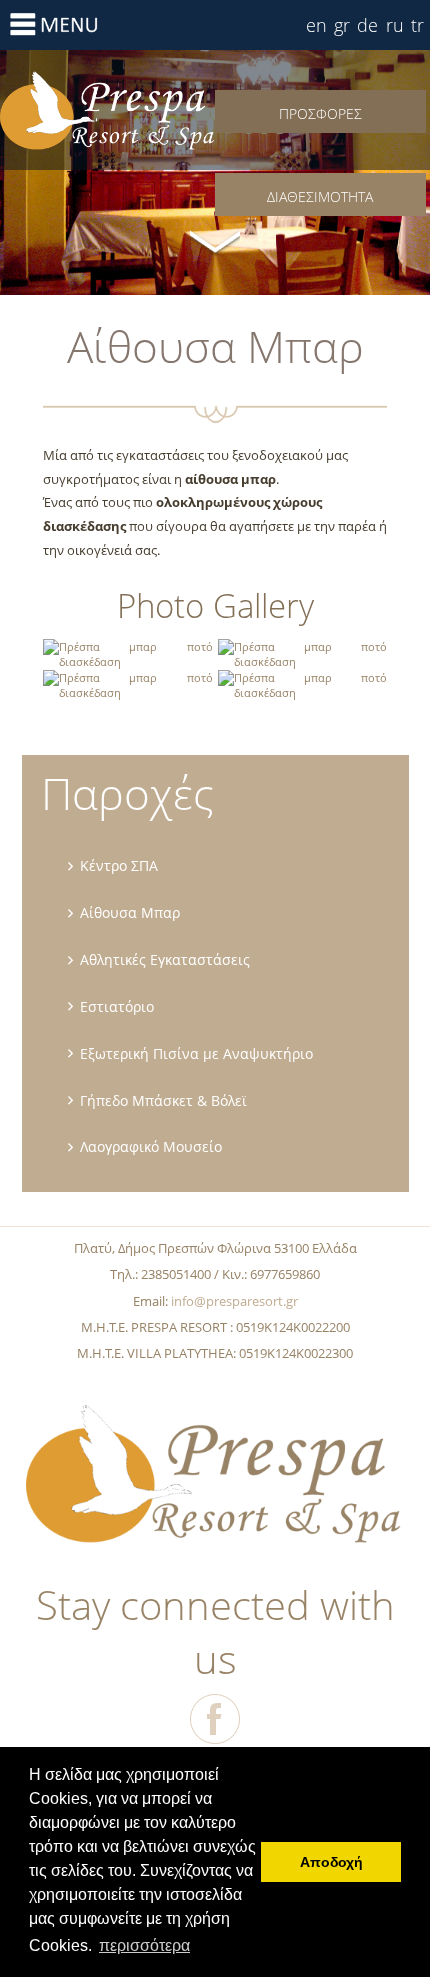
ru (395, 25)
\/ (215, 240)
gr (342, 25)
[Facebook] (215, 1719)
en (316, 25)
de (367, 25)
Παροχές (127, 793)
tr (417, 25)
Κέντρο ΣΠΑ (119, 865)
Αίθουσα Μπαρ (107, 110)
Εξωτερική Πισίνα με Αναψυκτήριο (196, 1053)
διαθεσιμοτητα (320, 196)
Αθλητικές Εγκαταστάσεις (165, 959)
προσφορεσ (320, 113)
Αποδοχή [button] (331, 1862)
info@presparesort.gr (234, 1301)
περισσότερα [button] (144, 1945)
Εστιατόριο (117, 1006)
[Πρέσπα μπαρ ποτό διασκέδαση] (128, 661)
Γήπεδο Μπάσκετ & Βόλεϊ (163, 1100)
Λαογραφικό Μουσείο (151, 1146)
